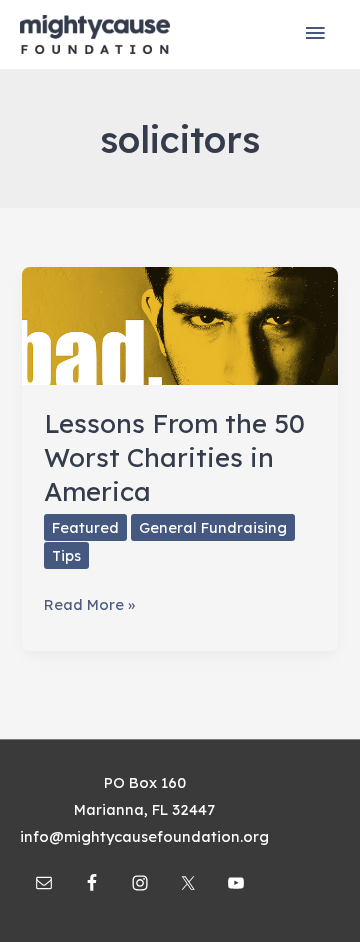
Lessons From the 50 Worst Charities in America (174, 457)
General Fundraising (213, 527)
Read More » (89, 606)
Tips (66, 555)
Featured (85, 527)
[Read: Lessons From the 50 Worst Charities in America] (179, 324)
